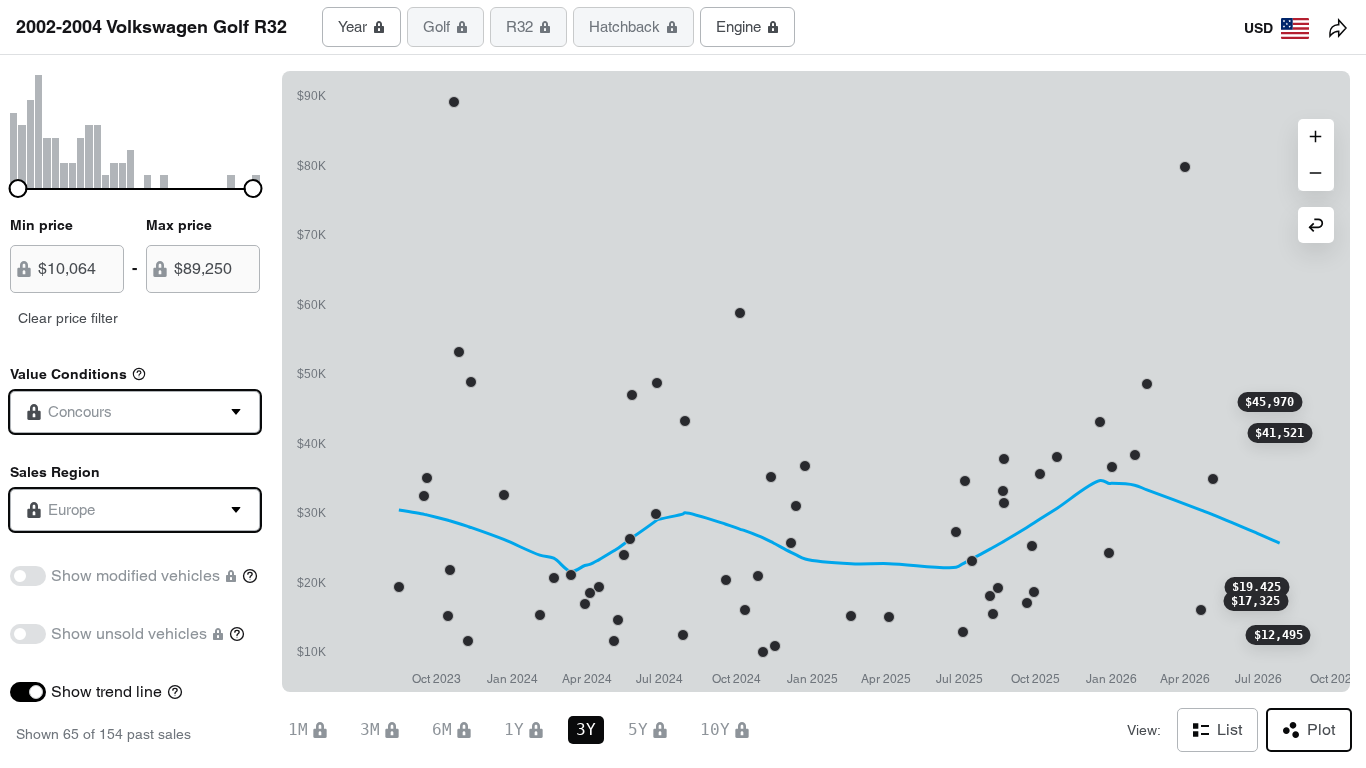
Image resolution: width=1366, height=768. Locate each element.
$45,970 (1269, 402)
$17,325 (1255, 601)
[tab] (361, 27)
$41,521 (1279, 433)
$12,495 (1278, 635)
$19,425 (1256, 587)
